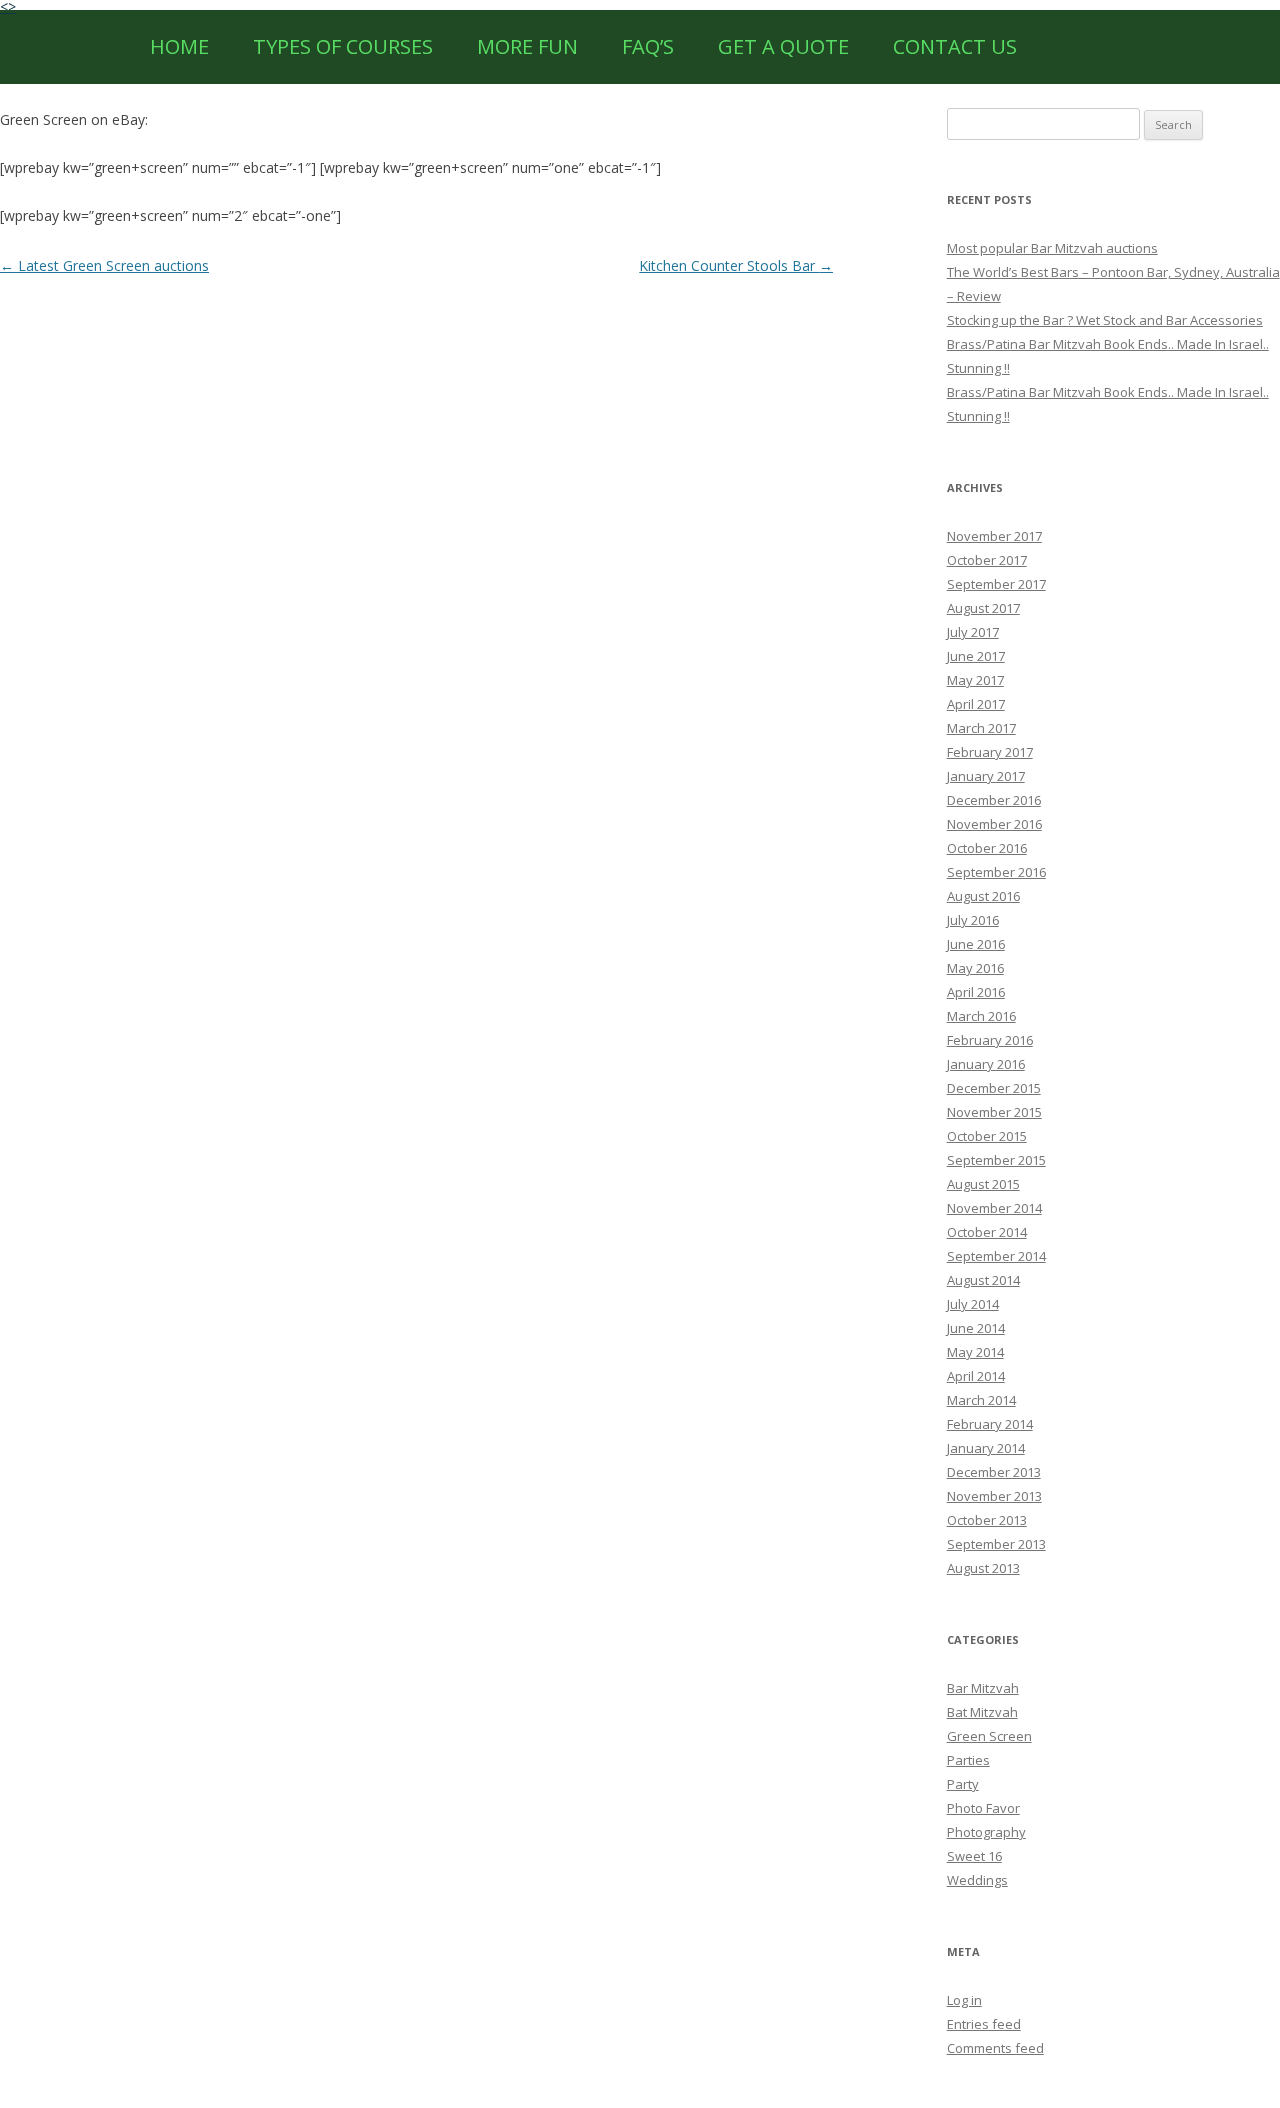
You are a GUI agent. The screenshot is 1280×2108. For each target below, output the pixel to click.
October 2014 (987, 1232)
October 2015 (987, 1136)
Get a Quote (783, 46)
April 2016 (976, 992)
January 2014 (986, 1448)
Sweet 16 (974, 1856)
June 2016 (976, 944)
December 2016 (994, 800)
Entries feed (984, 2024)
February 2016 (990, 1040)
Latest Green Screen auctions (104, 265)
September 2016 (996, 872)
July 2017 (973, 632)
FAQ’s (648, 46)
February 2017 (990, 752)
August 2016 (983, 896)
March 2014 (981, 1400)
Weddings (977, 1880)
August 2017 (983, 608)
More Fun (527, 46)
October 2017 (987, 560)
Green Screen (989, 1736)
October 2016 (987, 848)
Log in (964, 2000)
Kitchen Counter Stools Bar (736, 265)
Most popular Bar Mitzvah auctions (1052, 248)
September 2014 (996, 1256)
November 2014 (994, 1208)
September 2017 (996, 584)
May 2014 (975, 1352)
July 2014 (973, 1304)
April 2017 (976, 704)
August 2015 (983, 1184)
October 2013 (987, 1520)
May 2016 (975, 968)
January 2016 (986, 1064)
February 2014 (990, 1424)
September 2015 (996, 1160)
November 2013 (994, 1496)
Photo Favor (983, 1808)
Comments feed (995, 2048)
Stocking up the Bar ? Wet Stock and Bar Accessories (1105, 320)
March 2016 (981, 1016)
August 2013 (983, 1568)
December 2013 (994, 1472)
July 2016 (973, 920)
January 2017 (986, 776)
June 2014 (976, 1328)
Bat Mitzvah (982, 1712)
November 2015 (994, 1112)
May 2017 (975, 680)
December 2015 (994, 1088)
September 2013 (996, 1544)
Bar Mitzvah (983, 1688)
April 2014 (976, 1376)
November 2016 (994, 824)
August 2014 (983, 1280)
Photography (986, 1832)
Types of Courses (343, 46)
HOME (179, 46)
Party (963, 1784)
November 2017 (994, 536)
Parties (968, 1760)
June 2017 (976, 656)
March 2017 (981, 728)
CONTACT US (955, 46)
